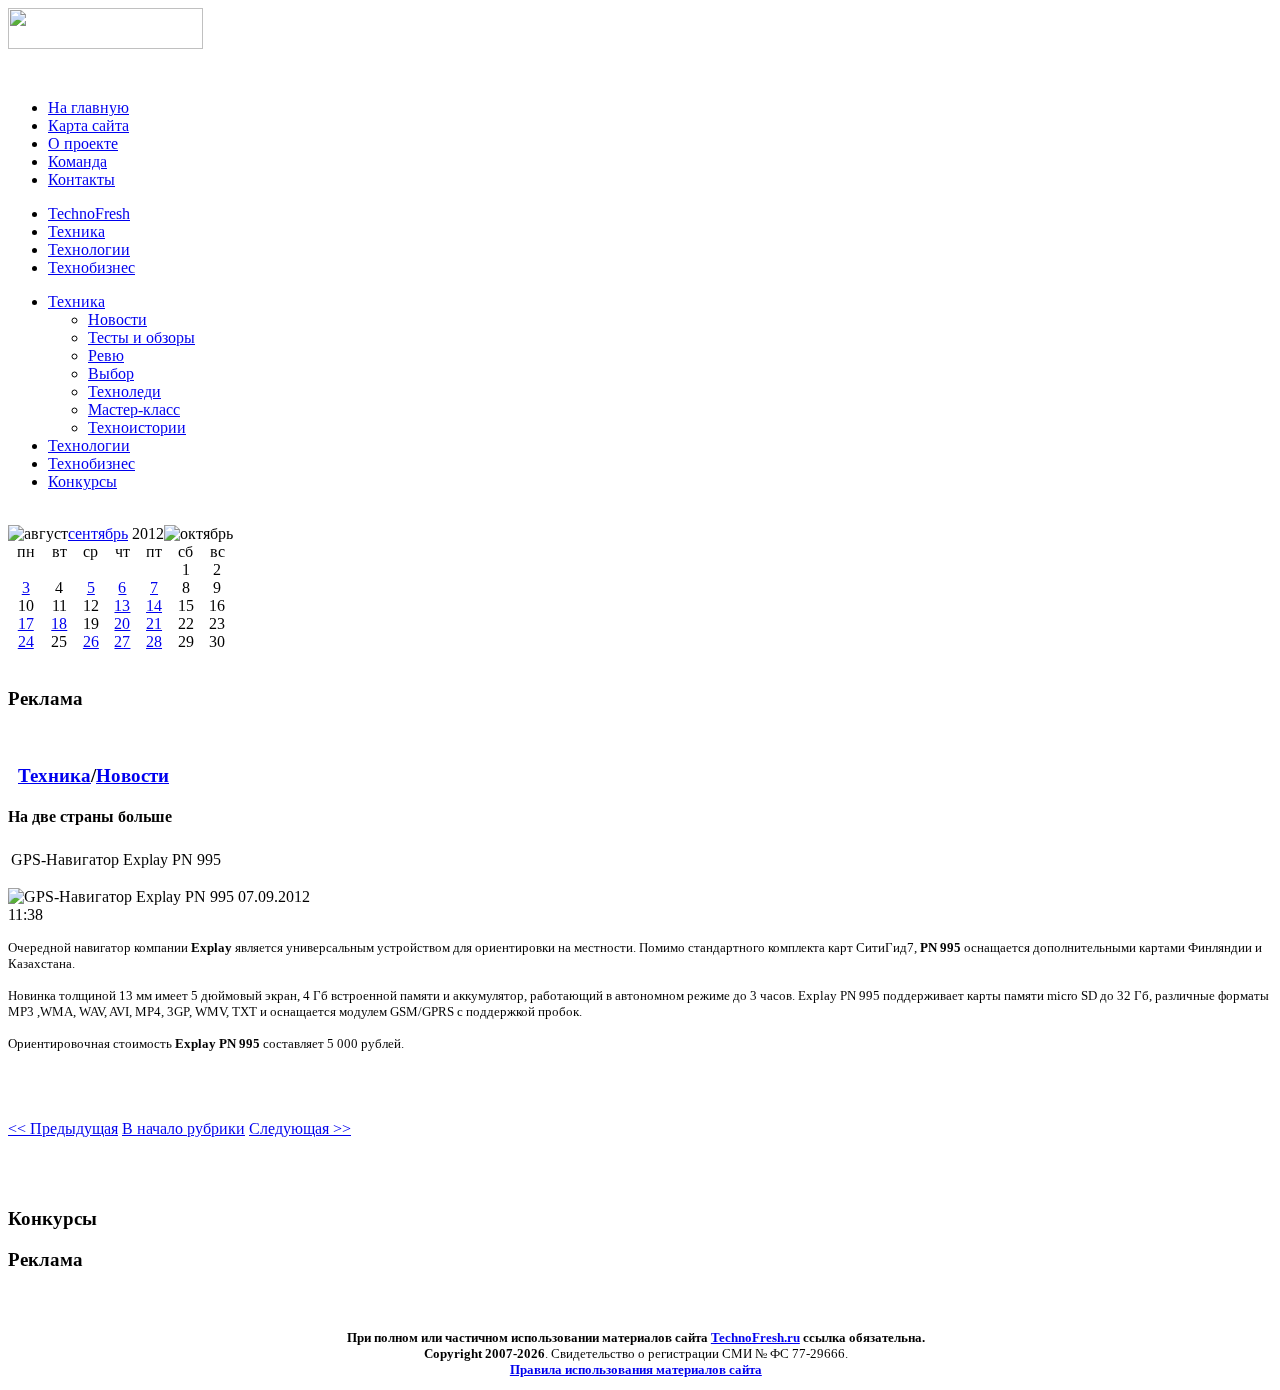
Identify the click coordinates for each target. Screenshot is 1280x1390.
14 (154, 605)
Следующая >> (300, 1128)
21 (154, 623)
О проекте (83, 143)
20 (122, 623)
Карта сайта (88, 125)
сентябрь (98, 533)
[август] (38, 534)
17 (26, 623)
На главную (88, 107)
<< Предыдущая (63, 1128)
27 (122, 641)
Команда (77, 161)
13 (122, 605)
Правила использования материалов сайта (636, 1369)
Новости (132, 775)
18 (59, 623)
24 (26, 641)
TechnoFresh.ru (755, 1337)
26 (91, 641)
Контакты (81, 179)
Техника (76, 301)
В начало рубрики (183, 1128)
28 (154, 641)
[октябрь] (198, 534)
